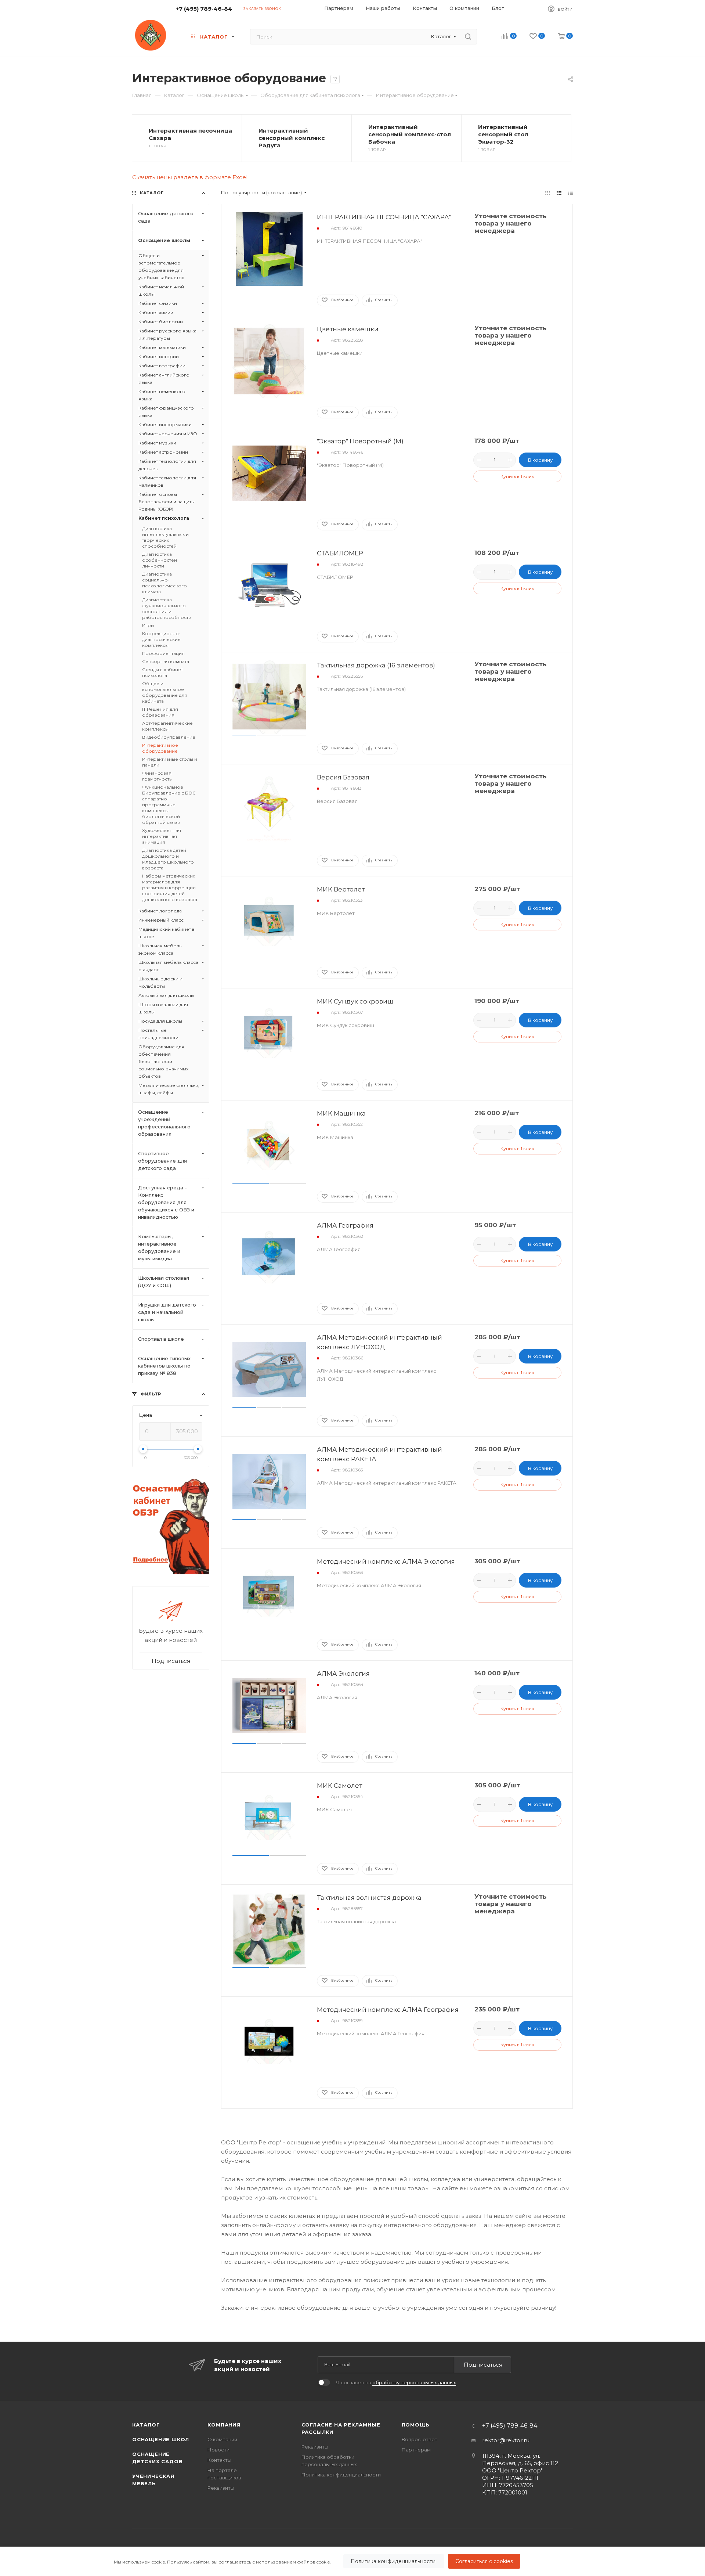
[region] (352, 2561)
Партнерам (416, 2450)
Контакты (219, 2460)
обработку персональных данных (414, 2382)
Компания (224, 2425)
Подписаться (483, 2365)
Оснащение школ (161, 2439)
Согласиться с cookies (484, 2561)
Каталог (146, 2425)
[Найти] (468, 37)
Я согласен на (396, 2382)
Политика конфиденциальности (394, 2561)
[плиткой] (548, 193)
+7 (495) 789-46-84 (204, 9)
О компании (222, 2439)
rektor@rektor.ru (506, 2440)
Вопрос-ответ (420, 2439)
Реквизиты (221, 2488)
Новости (218, 2450)
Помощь (416, 2425)
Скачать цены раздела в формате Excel (190, 177)
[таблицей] (570, 193)
